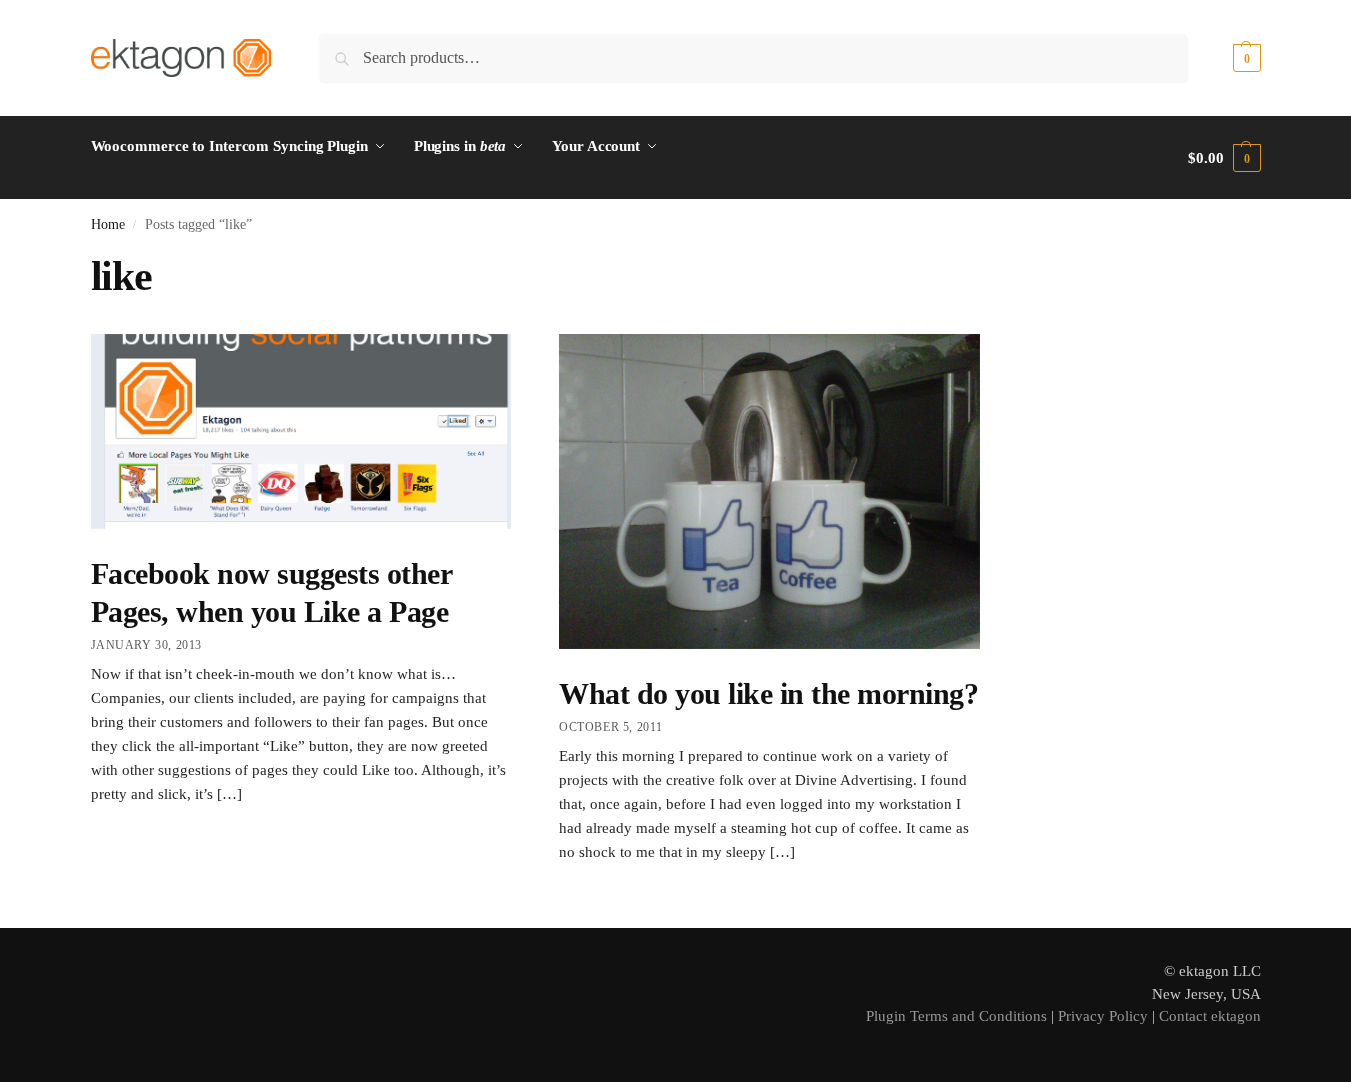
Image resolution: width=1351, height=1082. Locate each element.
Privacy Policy (1103, 1016)
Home (108, 224)
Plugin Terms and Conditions (956, 1016)
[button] (1224, 58)
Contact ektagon (1210, 1016)
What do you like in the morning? (768, 693)
